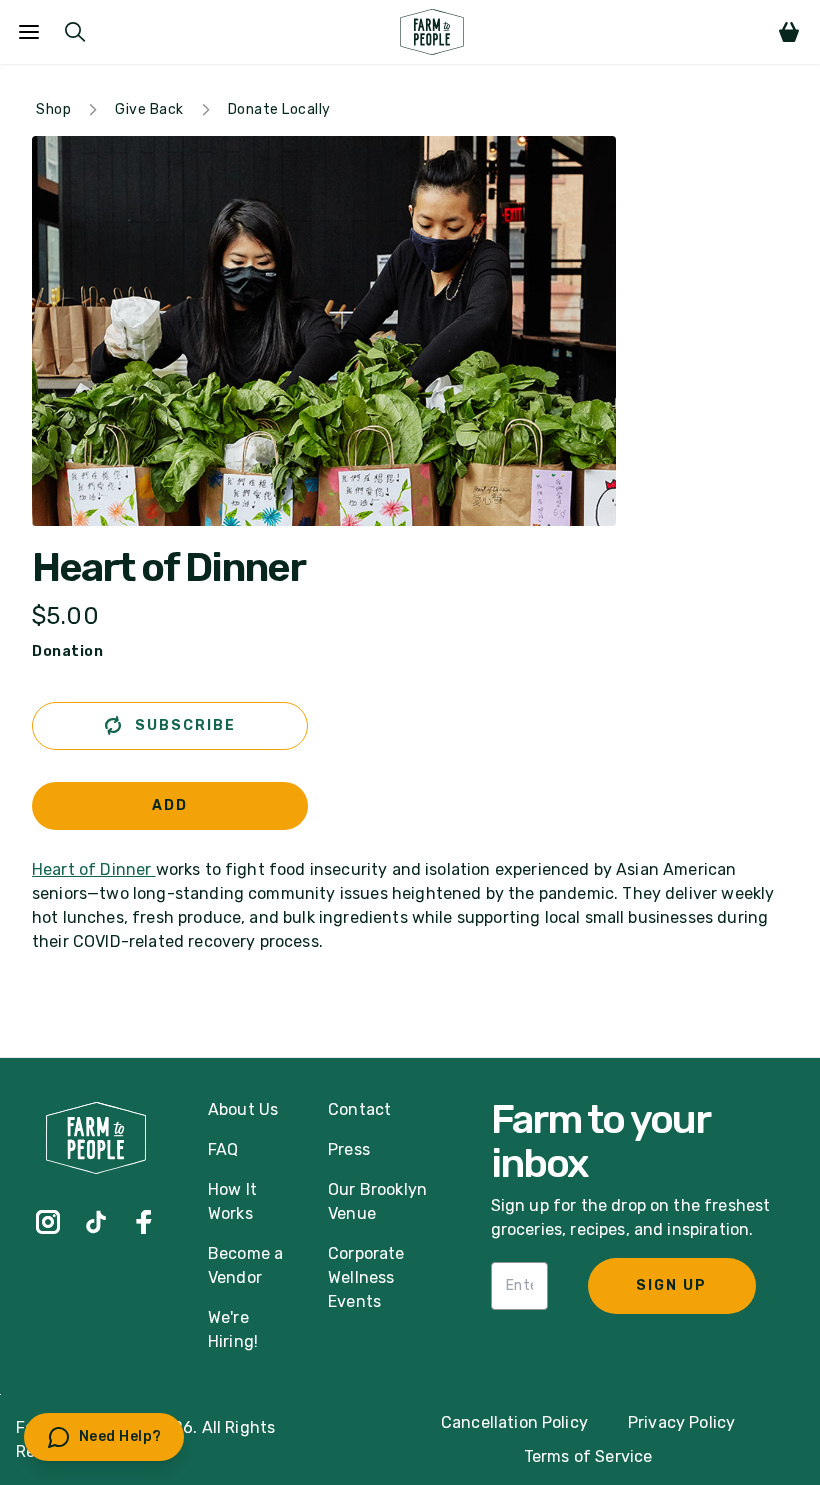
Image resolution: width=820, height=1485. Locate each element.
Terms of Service (588, 1456)
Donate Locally (279, 109)
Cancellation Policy (514, 1422)
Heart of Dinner (168, 568)
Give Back (149, 109)
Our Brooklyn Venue (377, 1201)
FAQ (223, 1149)
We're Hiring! (233, 1329)
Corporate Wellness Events (366, 1277)
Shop (53, 109)
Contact (359, 1109)
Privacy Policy (681, 1422)
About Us (243, 1109)
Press (349, 1149)
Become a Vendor (245, 1265)
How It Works (232, 1201)
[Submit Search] (75, 32)
